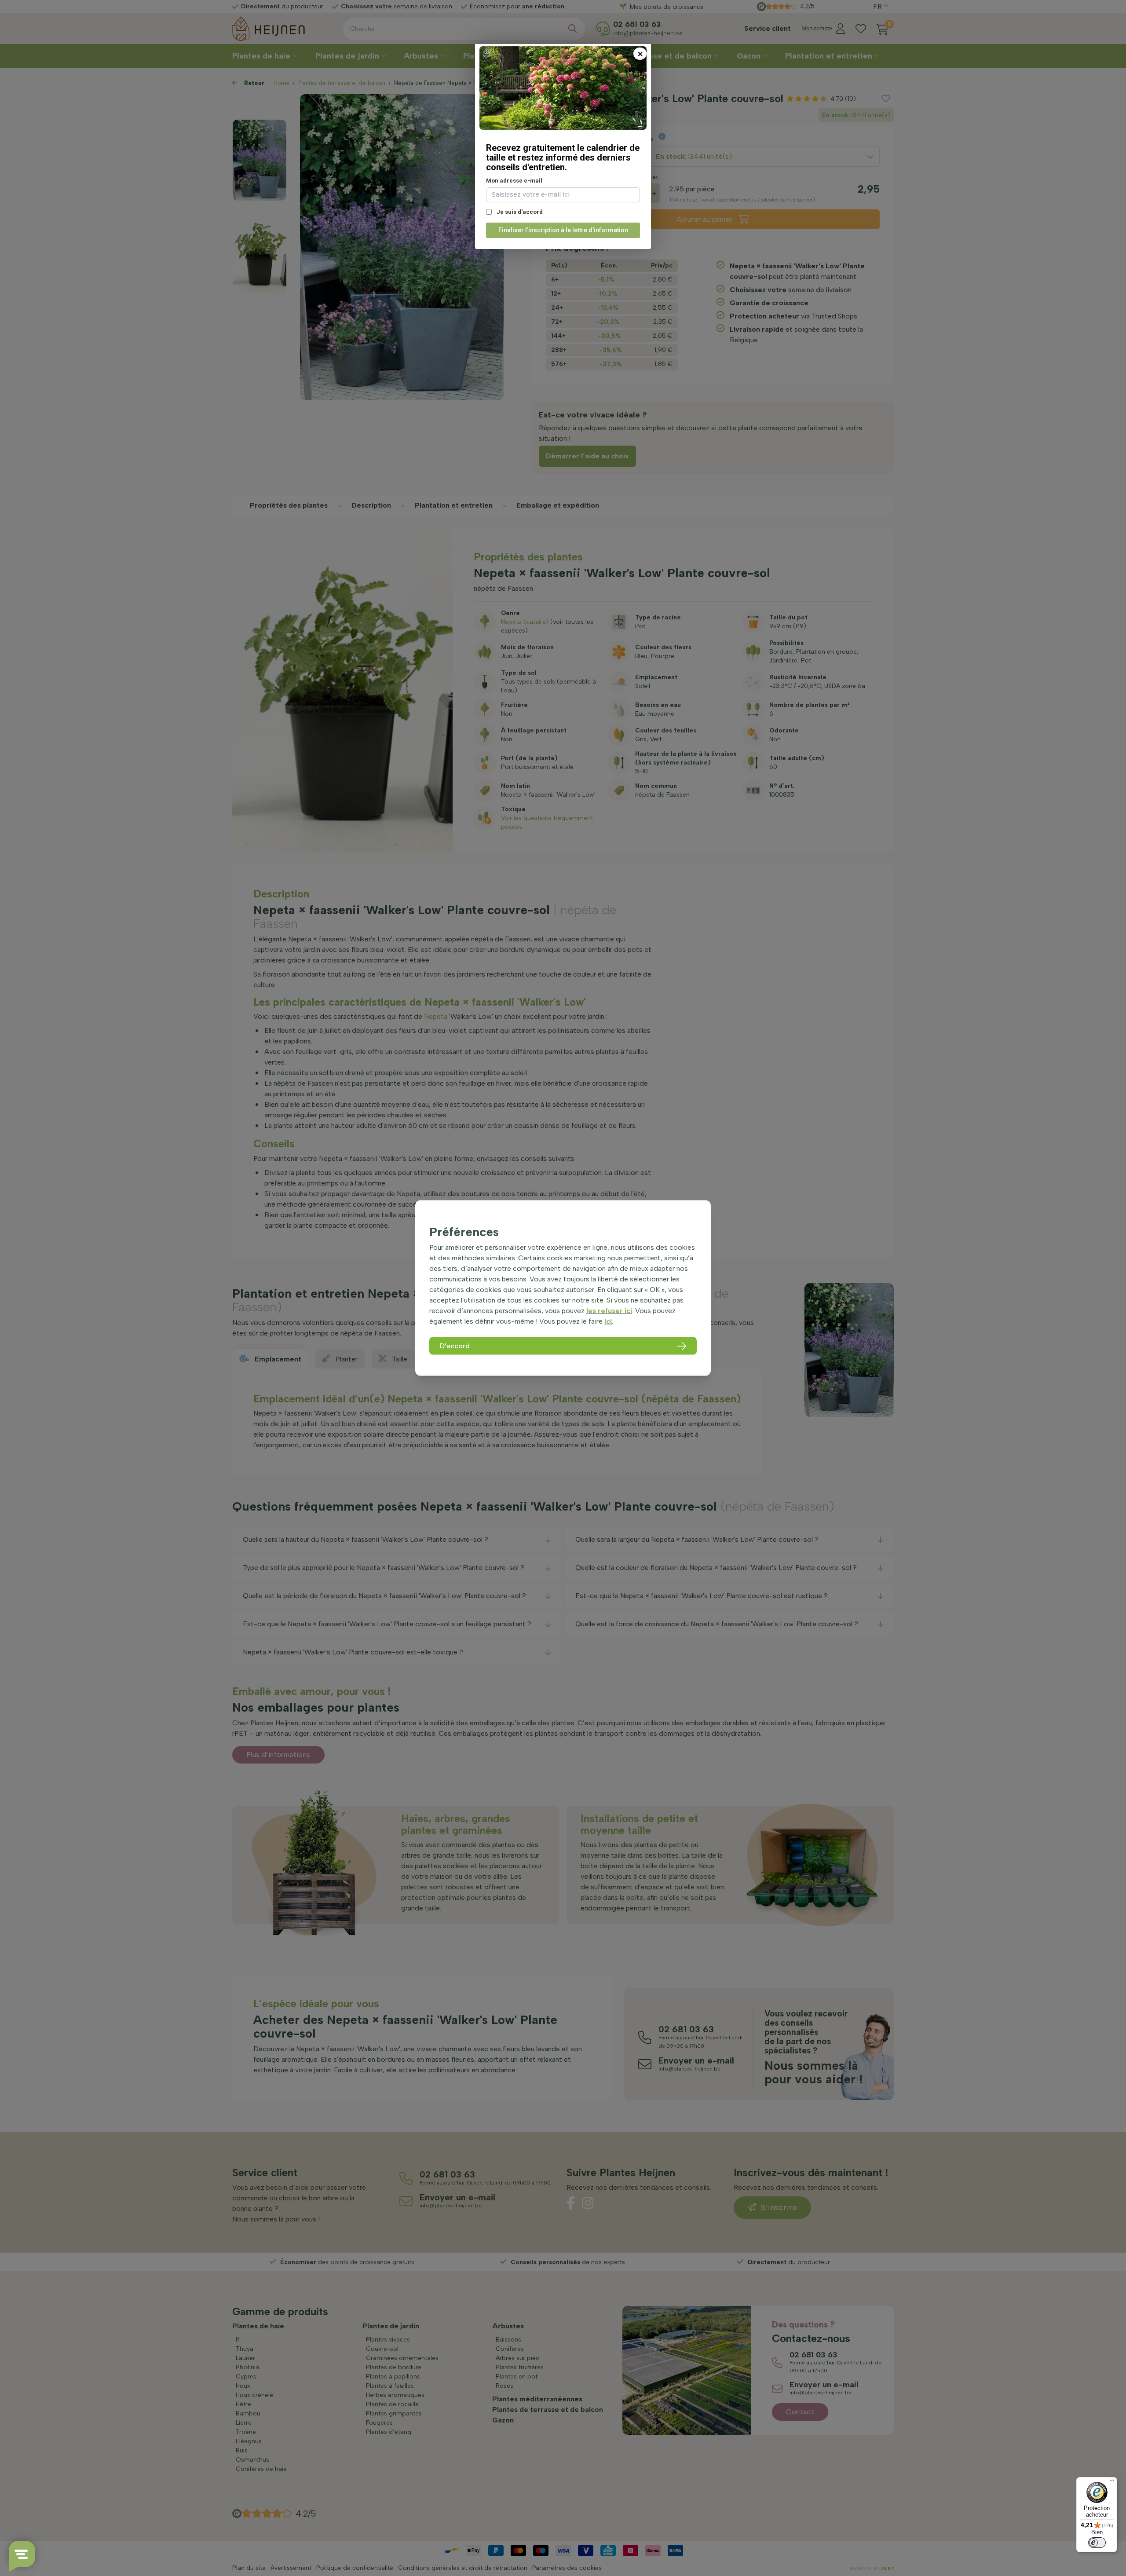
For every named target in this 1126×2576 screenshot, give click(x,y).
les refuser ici (609, 1310)
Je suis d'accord (519, 212)
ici (608, 1321)
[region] (563, 1288)
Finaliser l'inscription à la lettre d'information (563, 230)
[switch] (1097, 2543)
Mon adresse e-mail (514, 181)
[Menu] (1112, 2482)
